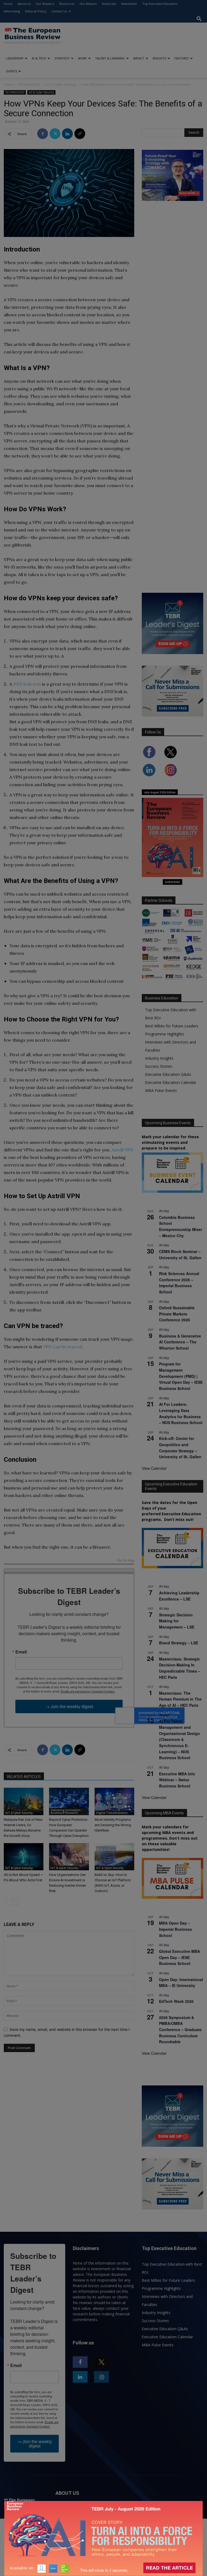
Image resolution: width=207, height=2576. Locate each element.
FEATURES (182, 58)
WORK (82, 58)
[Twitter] (55, 134)
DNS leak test (27, 684)
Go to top (126, 1561)
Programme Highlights (165, 1034)
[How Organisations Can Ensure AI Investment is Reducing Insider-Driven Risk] (69, 1857)
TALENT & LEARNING (110, 58)
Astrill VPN (122, 1150)
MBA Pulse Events (161, 1090)
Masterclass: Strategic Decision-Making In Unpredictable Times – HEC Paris (180, 1668)
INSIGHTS (159, 58)
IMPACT (139, 58)
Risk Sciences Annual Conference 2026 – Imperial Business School (179, 1283)
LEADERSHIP (15, 58)
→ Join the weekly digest (69, 1706)
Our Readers (45, 4)
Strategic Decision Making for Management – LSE (177, 1621)
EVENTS (12, 71)
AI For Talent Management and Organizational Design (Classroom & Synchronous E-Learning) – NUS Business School (180, 1739)
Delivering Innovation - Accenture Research (67, 1811)
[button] (199, 19)
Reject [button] (104, 2568)
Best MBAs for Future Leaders (172, 1026)
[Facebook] (43, 134)
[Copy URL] (80, 134)
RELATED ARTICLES (24, 1777)
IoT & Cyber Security (61, 85)
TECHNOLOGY (29, 85)
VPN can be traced (62, 1347)
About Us (24, 4)
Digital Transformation (112, 1813)
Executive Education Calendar (171, 1082)
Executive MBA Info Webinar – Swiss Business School (177, 1780)
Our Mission (88, 4)
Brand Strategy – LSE (179, 1643)
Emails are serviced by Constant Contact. (88, 1691)
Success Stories (159, 1066)
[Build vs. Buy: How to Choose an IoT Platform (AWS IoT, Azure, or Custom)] (114, 1857)
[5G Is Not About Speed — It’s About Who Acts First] (24, 1857)
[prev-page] (7, 1902)
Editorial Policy (36, 11)
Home (8, 4)
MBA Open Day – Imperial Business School (175, 1929)
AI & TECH (39, 58)
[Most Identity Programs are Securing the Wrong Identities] (114, 1801)
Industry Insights (159, 1058)
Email (21, 1652)
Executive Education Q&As (168, 1074)
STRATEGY (62, 58)
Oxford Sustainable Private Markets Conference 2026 (177, 1314)
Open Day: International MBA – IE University (181, 1983)
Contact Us (59, 11)
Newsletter (129, 4)
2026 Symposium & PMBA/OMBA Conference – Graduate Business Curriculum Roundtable (180, 2030)
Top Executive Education (160, 4)
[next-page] (16, 1902)
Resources (67, 4)
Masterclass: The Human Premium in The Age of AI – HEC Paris (180, 1699)
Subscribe (109, 4)
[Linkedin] (67, 134)
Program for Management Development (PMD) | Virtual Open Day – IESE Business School (181, 1376)
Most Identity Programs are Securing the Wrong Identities (113, 1825)
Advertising (12, 11)
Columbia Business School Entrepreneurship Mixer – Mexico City (181, 1226)
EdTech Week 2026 (176, 2001)
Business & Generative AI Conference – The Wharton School (180, 1342)
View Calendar (154, 1468)
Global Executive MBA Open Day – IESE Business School (180, 1957)
